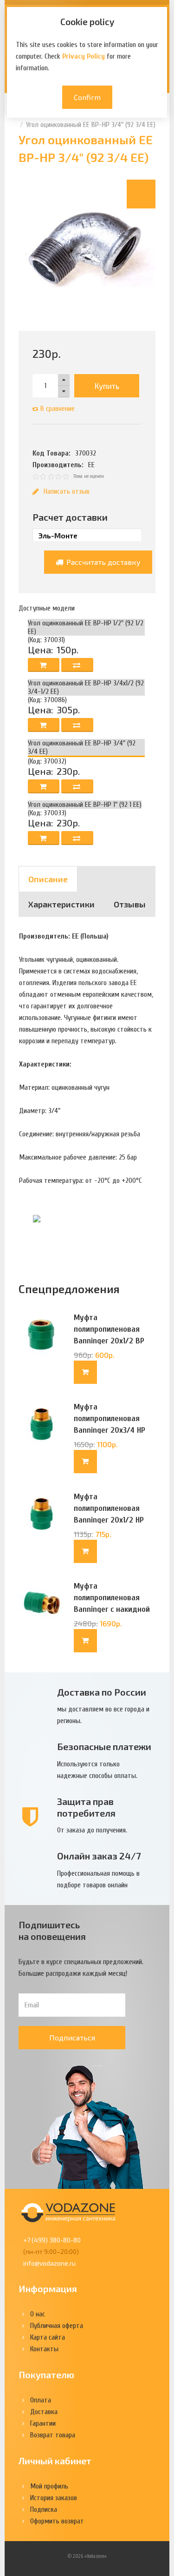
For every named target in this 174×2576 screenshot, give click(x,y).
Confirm (87, 97)
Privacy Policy (84, 56)
